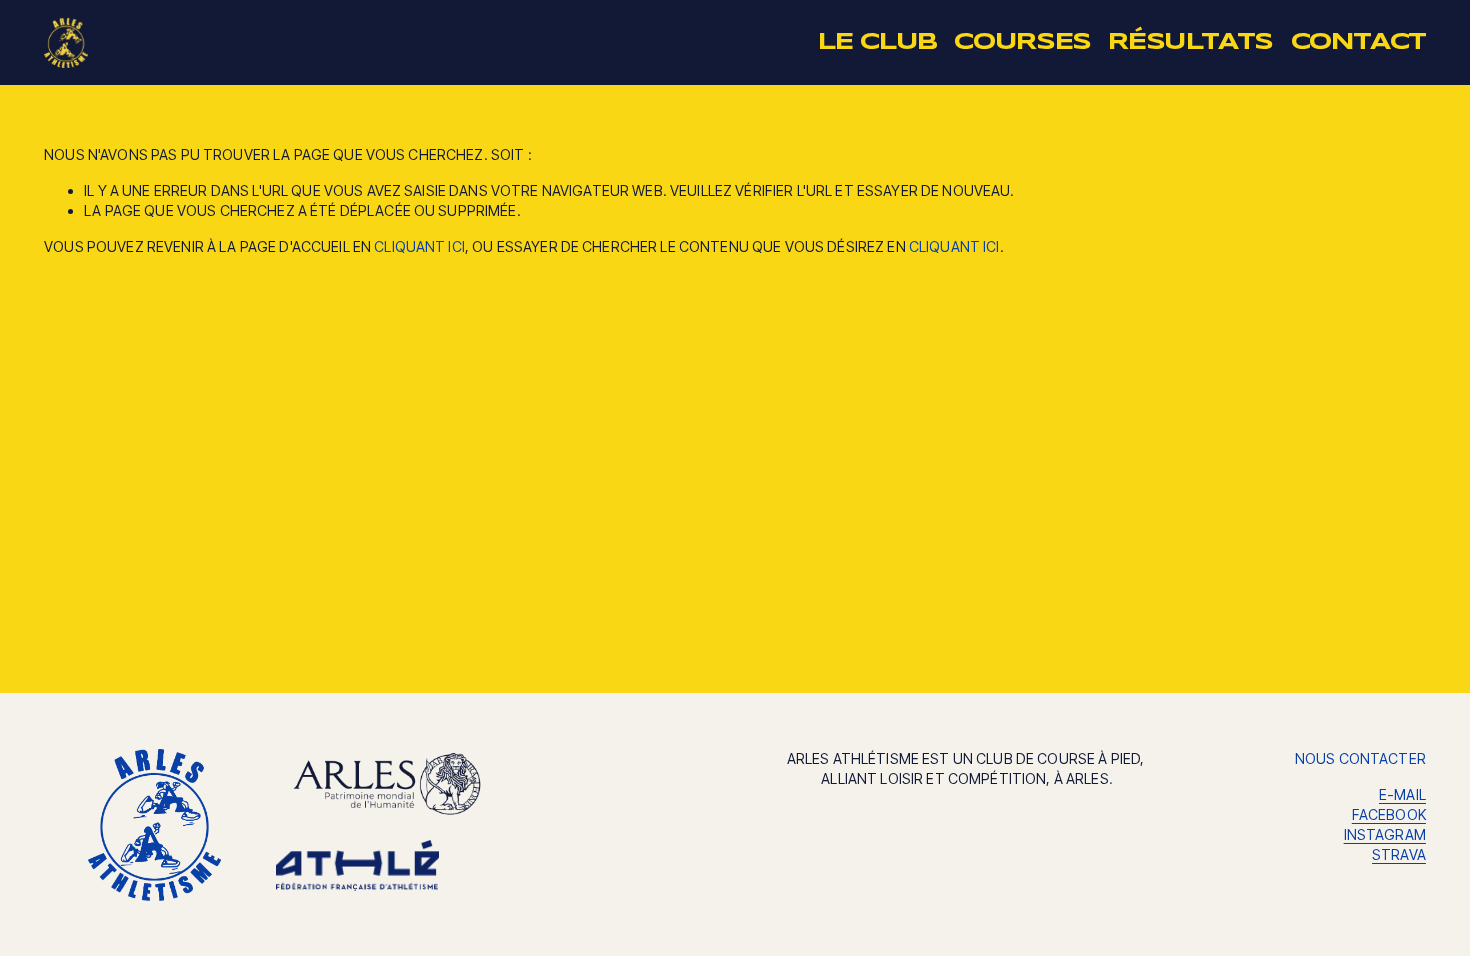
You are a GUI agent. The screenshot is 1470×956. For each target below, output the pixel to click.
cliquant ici (419, 246)
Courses (1022, 42)
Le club (877, 42)
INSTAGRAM (1385, 834)
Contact (1358, 42)
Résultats (1190, 42)
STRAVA (1399, 854)
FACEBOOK (1389, 814)
